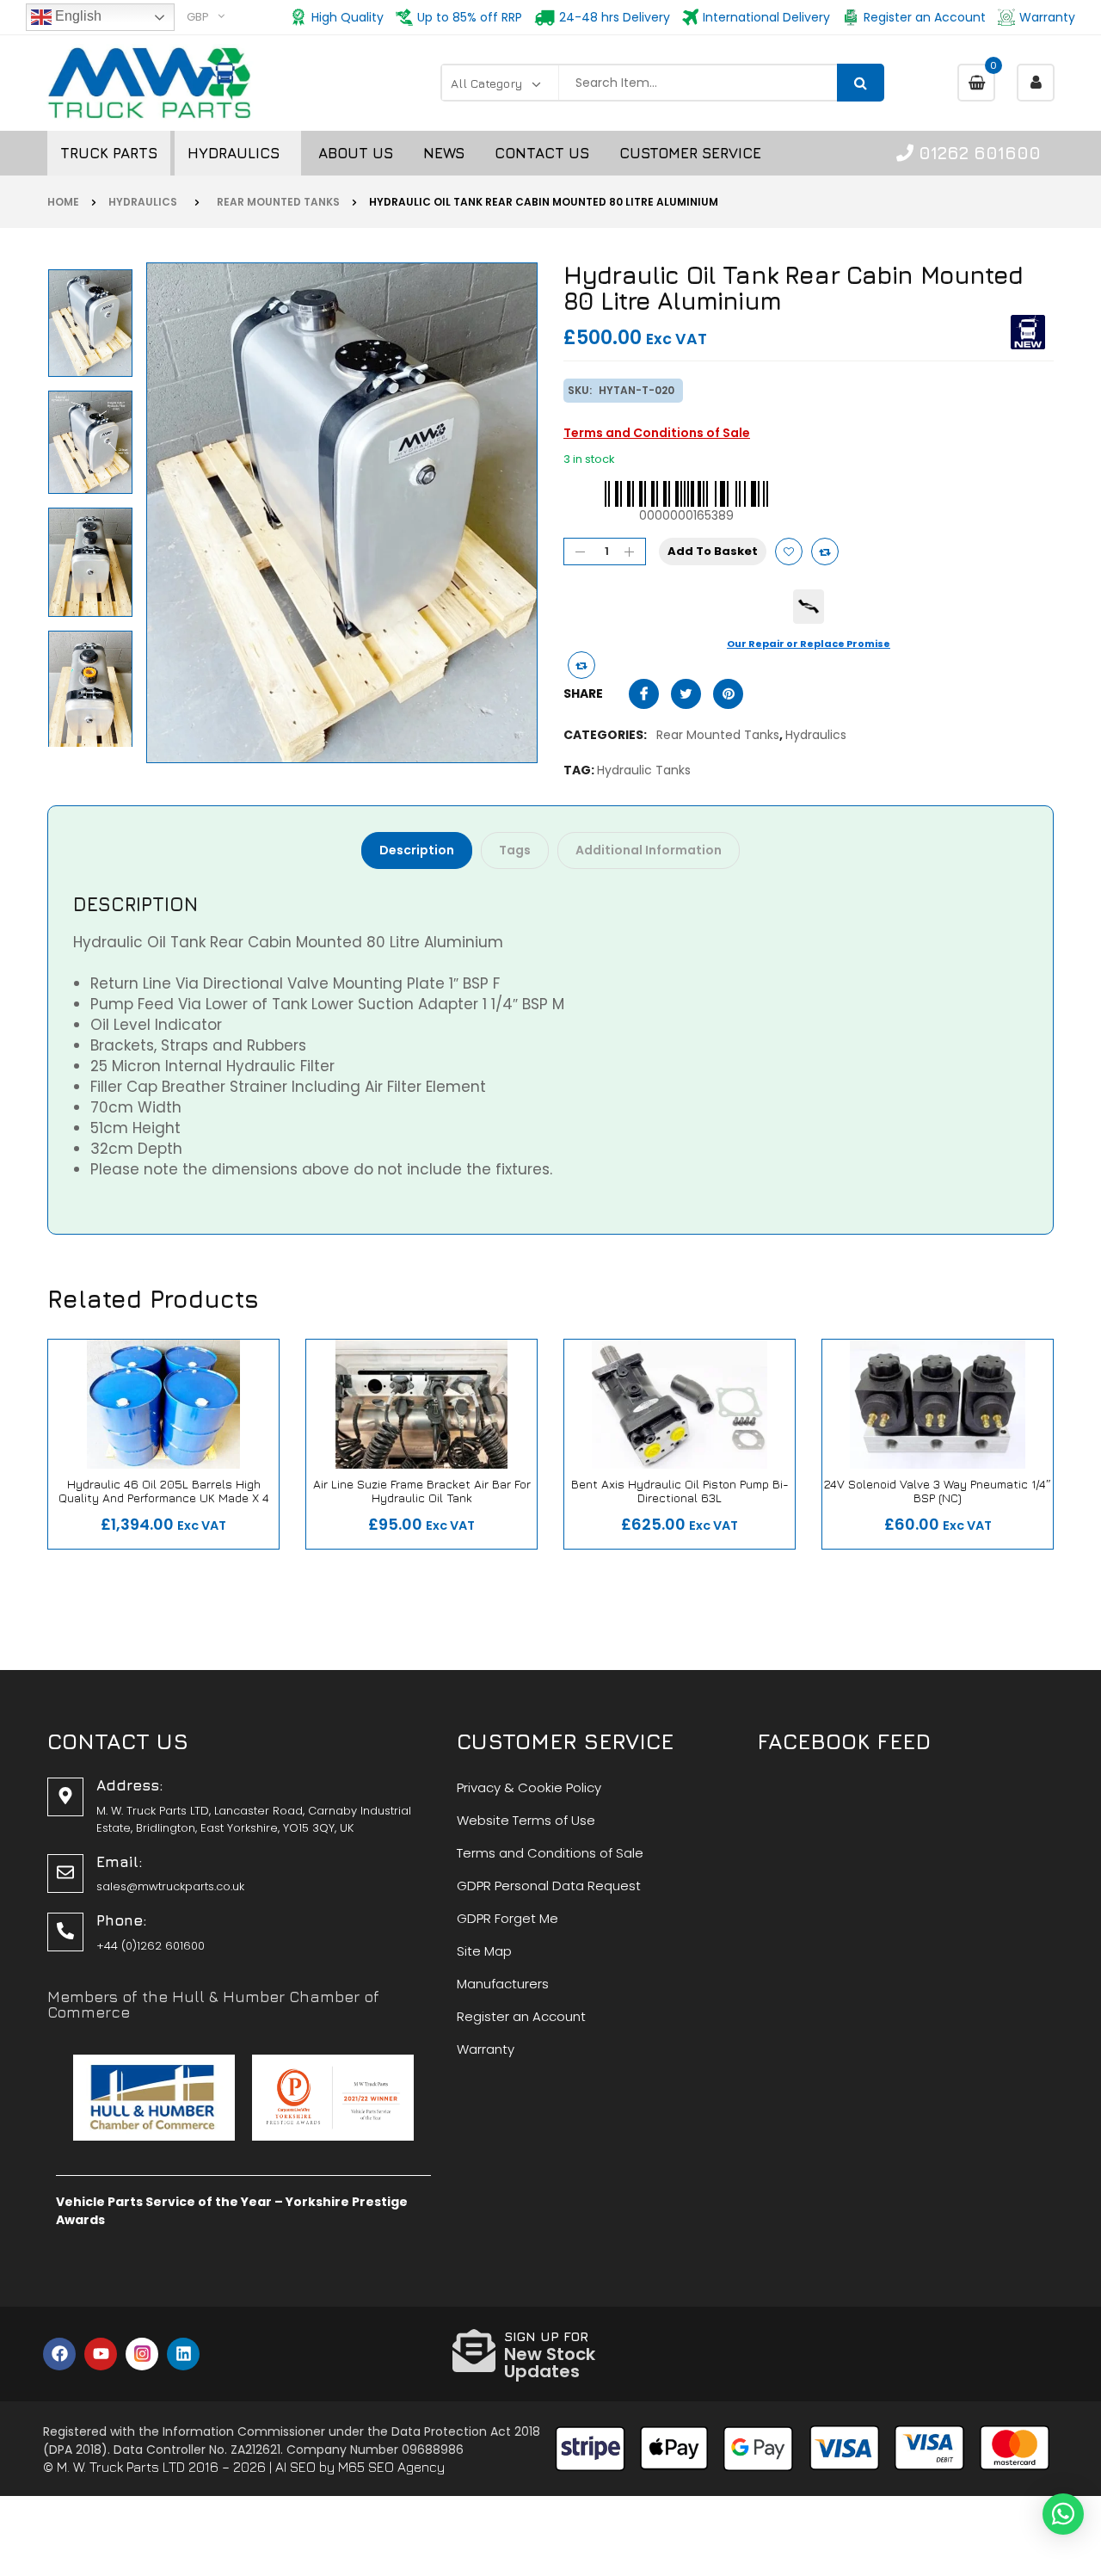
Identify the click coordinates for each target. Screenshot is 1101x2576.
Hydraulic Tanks (644, 770)
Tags (515, 850)
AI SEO (295, 2467)
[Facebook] (59, 2354)
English (77, 16)
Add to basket (713, 551)
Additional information (649, 850)
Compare (825, 552)
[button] (1063, 2514)
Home (63, 202)
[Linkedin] (183, 2354)
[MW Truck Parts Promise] (809, 607)
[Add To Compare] (581, 665)
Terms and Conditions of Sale (657, 433)
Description (417, 850)
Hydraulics (145, 202)
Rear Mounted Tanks (276, 202)
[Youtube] (101, 2354)
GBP (198, 17)
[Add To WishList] (789, 552)
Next (94, 268)
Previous (94, 741)
